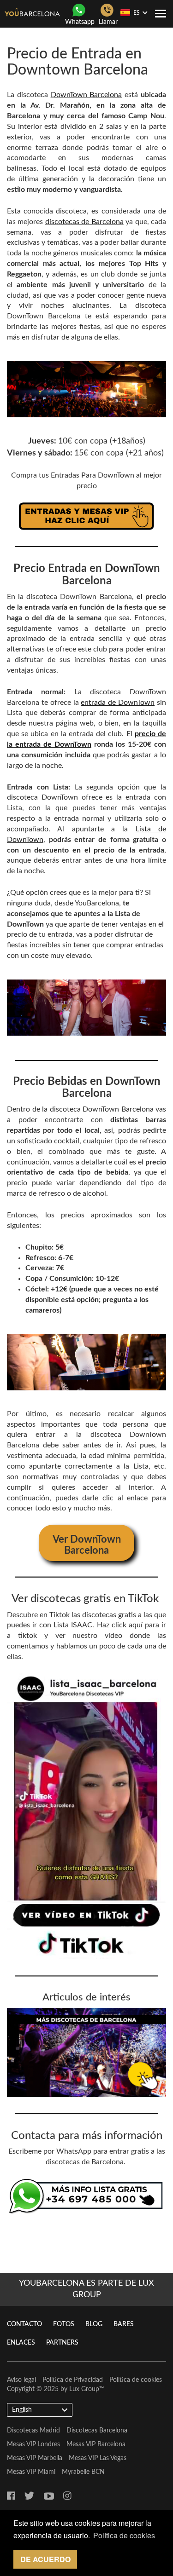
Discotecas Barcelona (97, 2431)
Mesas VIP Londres (33, 2444)
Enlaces (21, 2343)
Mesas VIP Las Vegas (98, 2458)
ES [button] (137, 13)
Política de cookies (136, 2380)
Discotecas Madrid (33, 2431)
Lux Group (84, 2389)
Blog (94, 2324)
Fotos (64, 2324)
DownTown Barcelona (86, 95)
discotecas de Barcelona (84, 222)
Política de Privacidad (73, 2380)
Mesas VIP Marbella (35, 2458)
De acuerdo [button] (45, 2559)
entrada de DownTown (118, 703)
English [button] (22, 2410)
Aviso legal (21, 2380)
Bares (124, 2324)
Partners (62, 2343)
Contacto (24, 2324)
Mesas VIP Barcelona (96, 2444)
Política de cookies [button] (124, 2535)
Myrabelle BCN (83, 2472)
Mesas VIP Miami (31, 2472)
